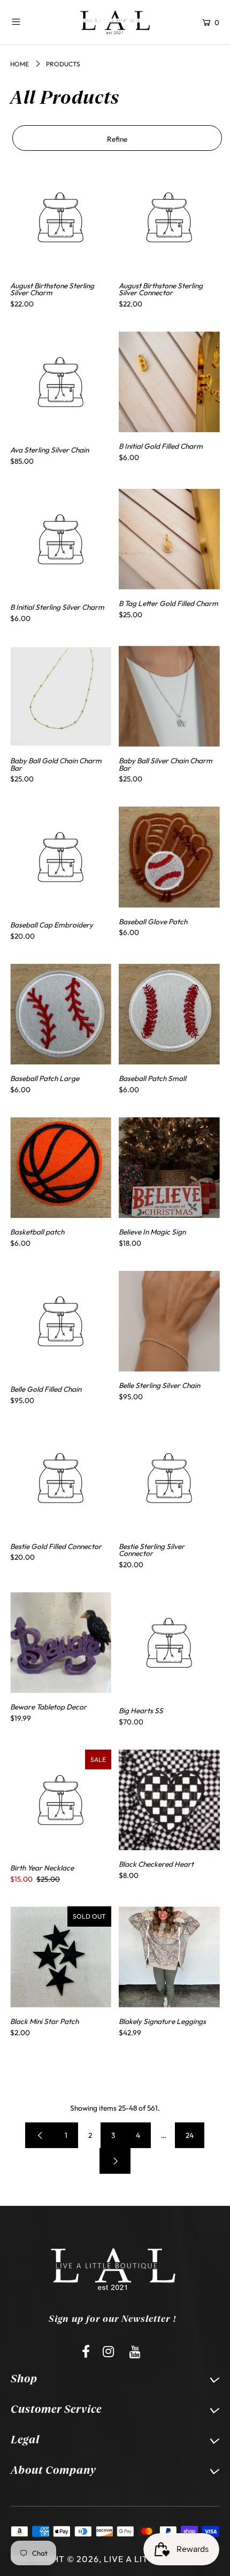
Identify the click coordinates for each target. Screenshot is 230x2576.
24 (190, 2135)
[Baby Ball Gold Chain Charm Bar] (61, 696)
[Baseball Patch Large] (61, 1014)
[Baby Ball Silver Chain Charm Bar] (169, 696)
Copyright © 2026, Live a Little (87, 2559)
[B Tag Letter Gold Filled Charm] (169, 539)
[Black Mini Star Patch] (61, 1957)
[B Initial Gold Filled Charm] (169, 382)
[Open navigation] (34, 21)
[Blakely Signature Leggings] (169, 1957)
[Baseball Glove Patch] (169, 857)
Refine (117, 139)
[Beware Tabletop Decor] (61, 1643)
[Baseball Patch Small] (169, 1014)
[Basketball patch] (61, 1168)
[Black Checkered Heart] (169, 1800)
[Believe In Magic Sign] (169, 1168)
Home (20, 64)
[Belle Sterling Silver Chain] (169, 1321)
